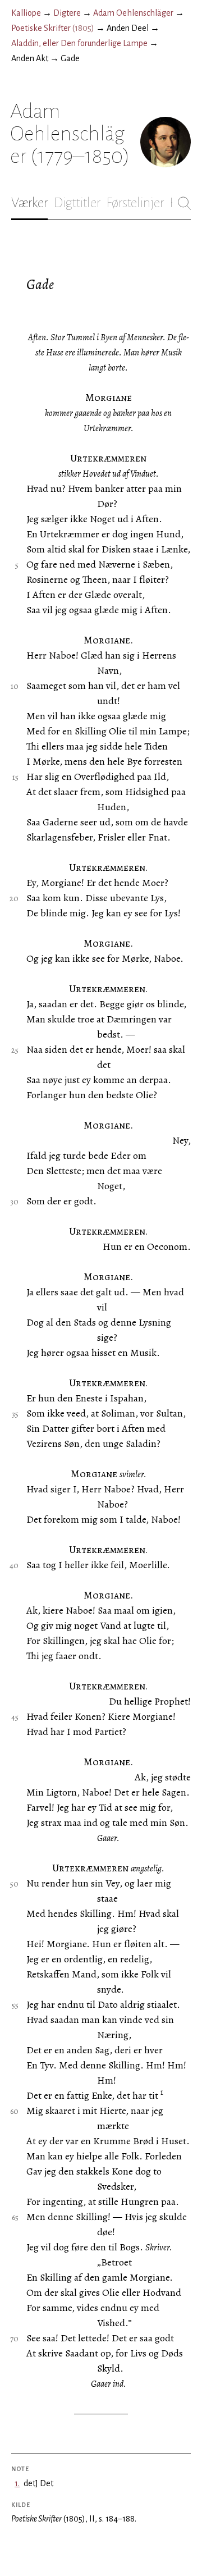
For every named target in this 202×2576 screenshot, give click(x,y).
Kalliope (26, 13)
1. (17, 2483)
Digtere (67, 13)
